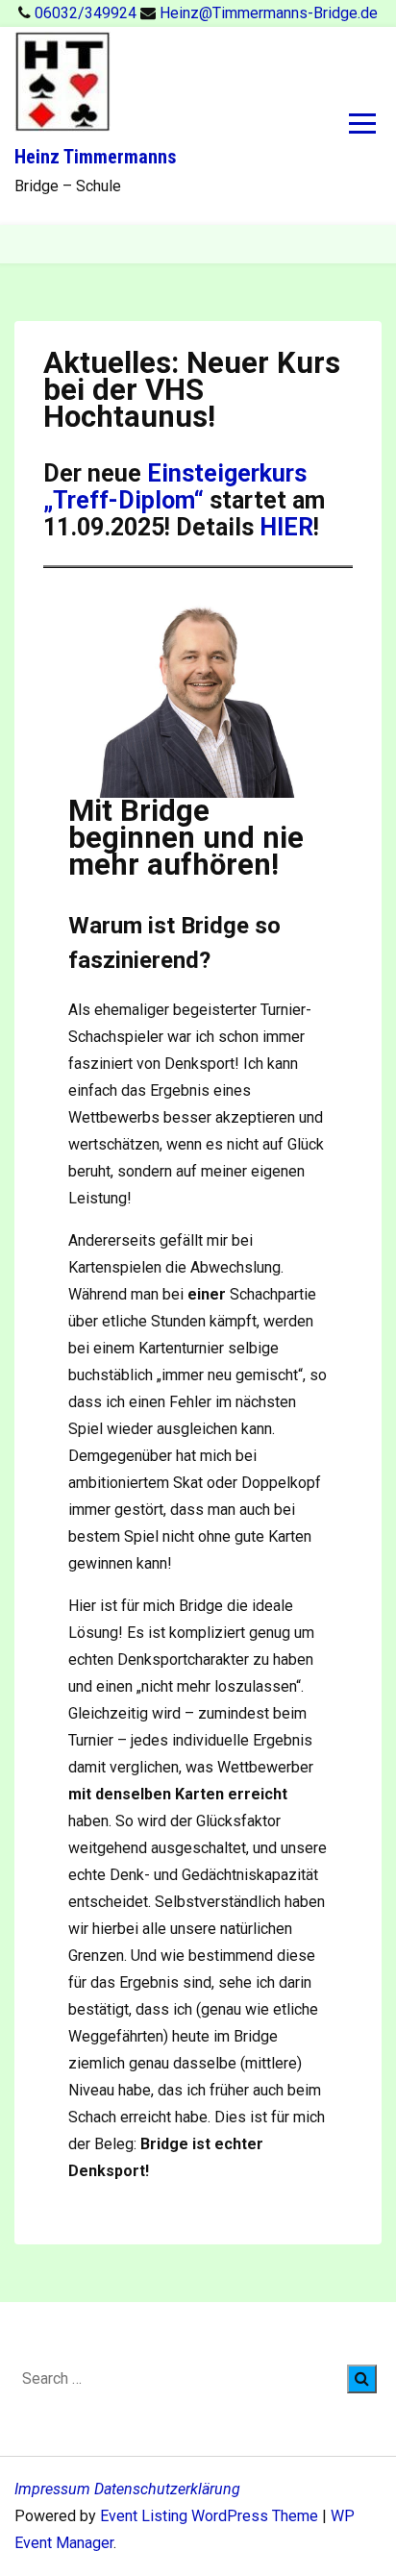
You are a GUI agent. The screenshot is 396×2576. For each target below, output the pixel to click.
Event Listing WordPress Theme (211, 2516)
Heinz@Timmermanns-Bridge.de (269, 13)
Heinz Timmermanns (96, 157)
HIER (286, 527)
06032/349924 (87, 13)
